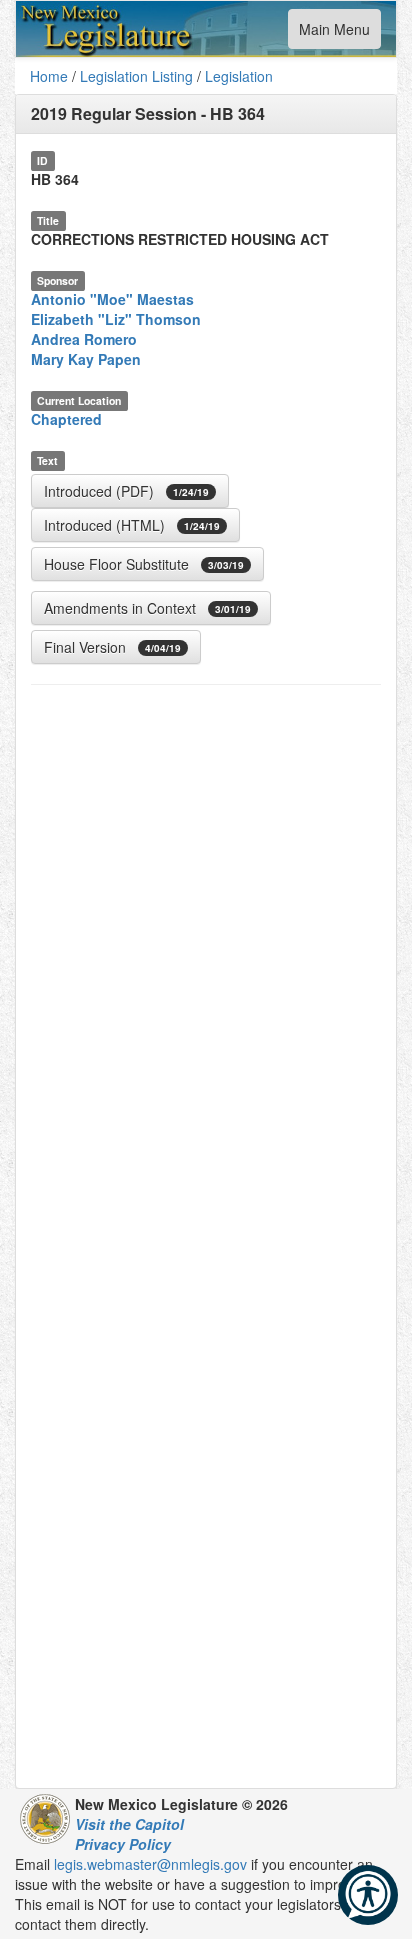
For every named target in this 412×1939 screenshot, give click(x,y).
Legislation (239, 76)
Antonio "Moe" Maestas (112, 299)
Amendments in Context (147, 608)
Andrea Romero (84, 339)
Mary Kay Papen (86, 359)
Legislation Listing (136, 76)
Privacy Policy (123, 1844)
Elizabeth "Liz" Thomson (116, 319)
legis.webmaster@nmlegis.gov (150, 1864)
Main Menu (334, 33)
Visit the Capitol (129, 1824)
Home (49, 76)
